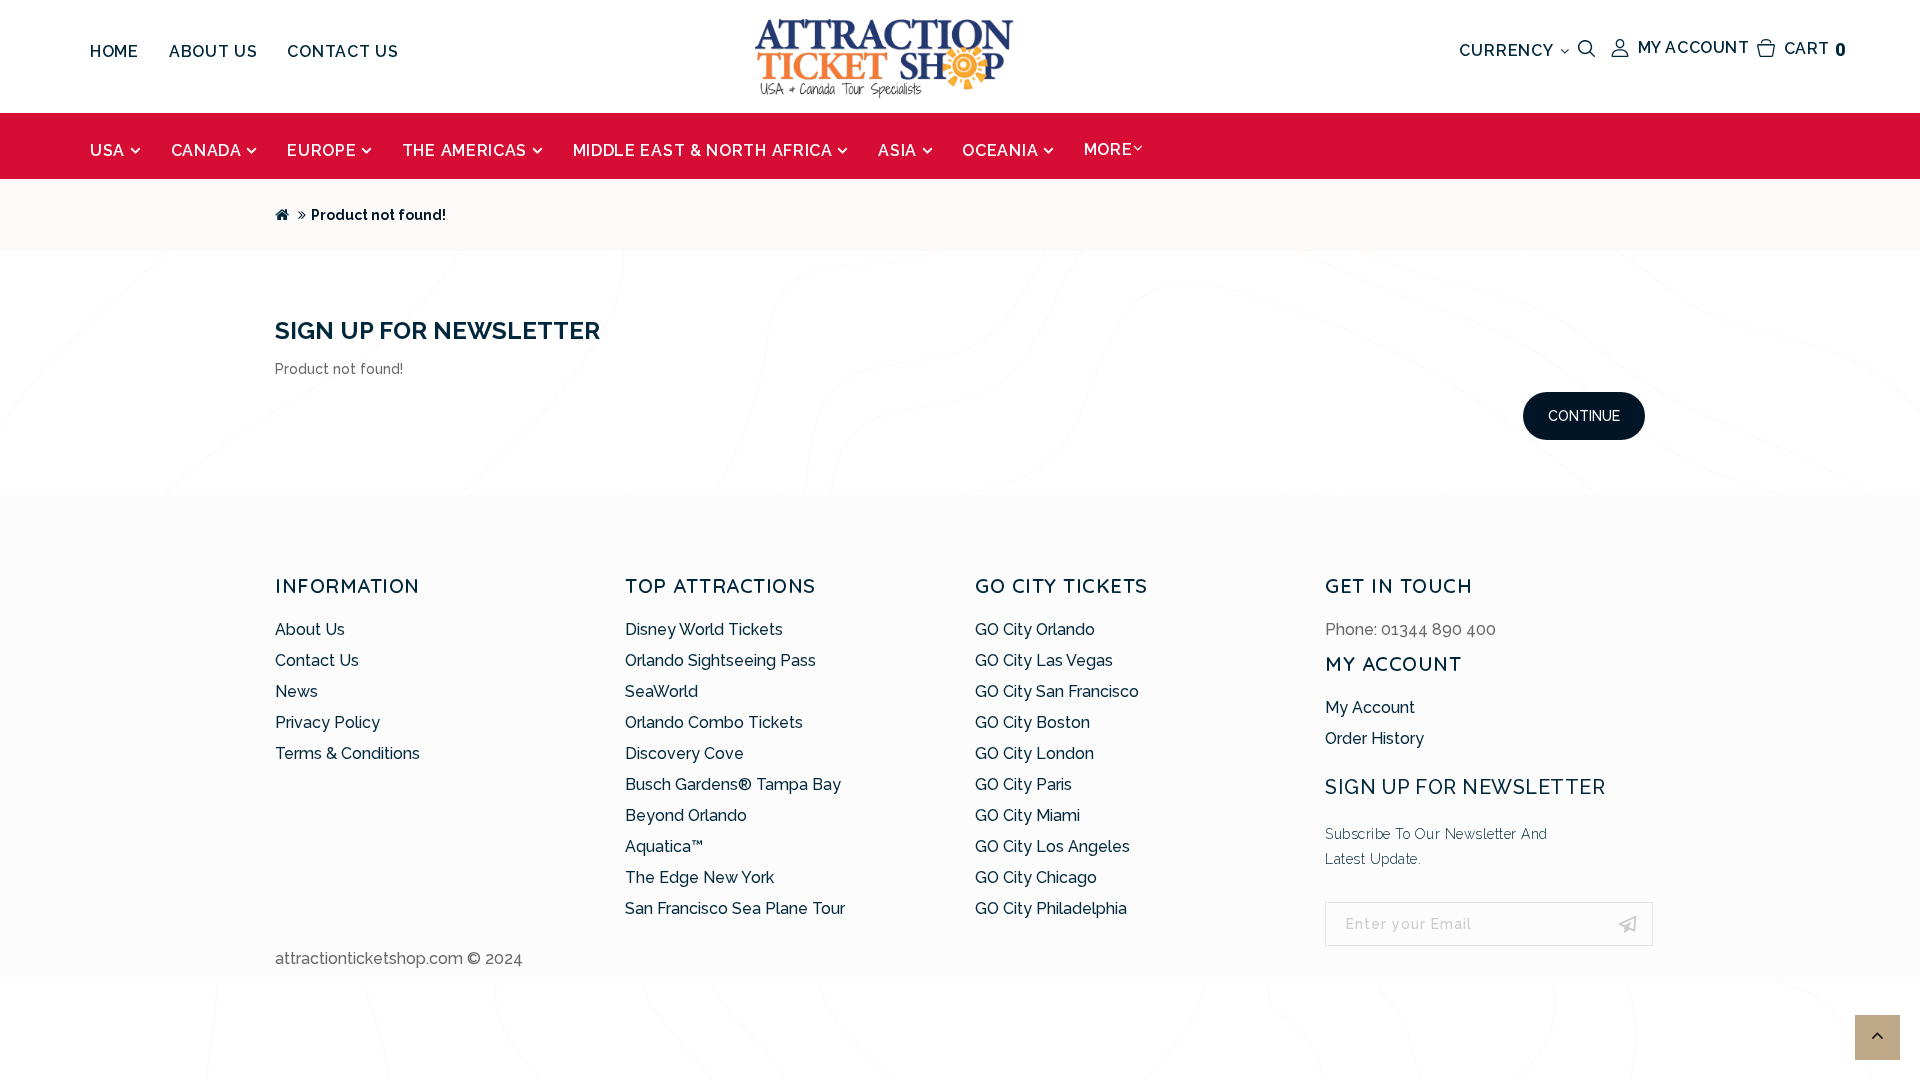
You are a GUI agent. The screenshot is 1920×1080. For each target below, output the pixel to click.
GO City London (1034, 753)
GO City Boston (1032, 722)
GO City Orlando (1035, 629)
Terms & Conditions (347, 753)
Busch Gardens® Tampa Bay (733, 784)
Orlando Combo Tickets (714, 722)
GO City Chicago (1036, 877)
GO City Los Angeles (1052, 846)
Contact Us (317, 660)
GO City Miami (1027, 815)
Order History (1374, 738)
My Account (1370, 707)
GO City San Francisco (1057, 691)
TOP (1877, 1037)
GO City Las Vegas (1044, 660)
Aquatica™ (664, 846)
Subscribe (1628, 924)
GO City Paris (1023, 784)
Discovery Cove (684, 753)
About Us (310, 629)
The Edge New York (699, 877)
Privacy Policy (327, 722)
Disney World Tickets (704, 629)
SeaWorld (661, 691)
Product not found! (378, 215)
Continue (1584, 416)
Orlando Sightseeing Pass (720, 660)
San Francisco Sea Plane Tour (735, 908)
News (296, 691)
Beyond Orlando (686, 815)
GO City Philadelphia (1051, 908)
